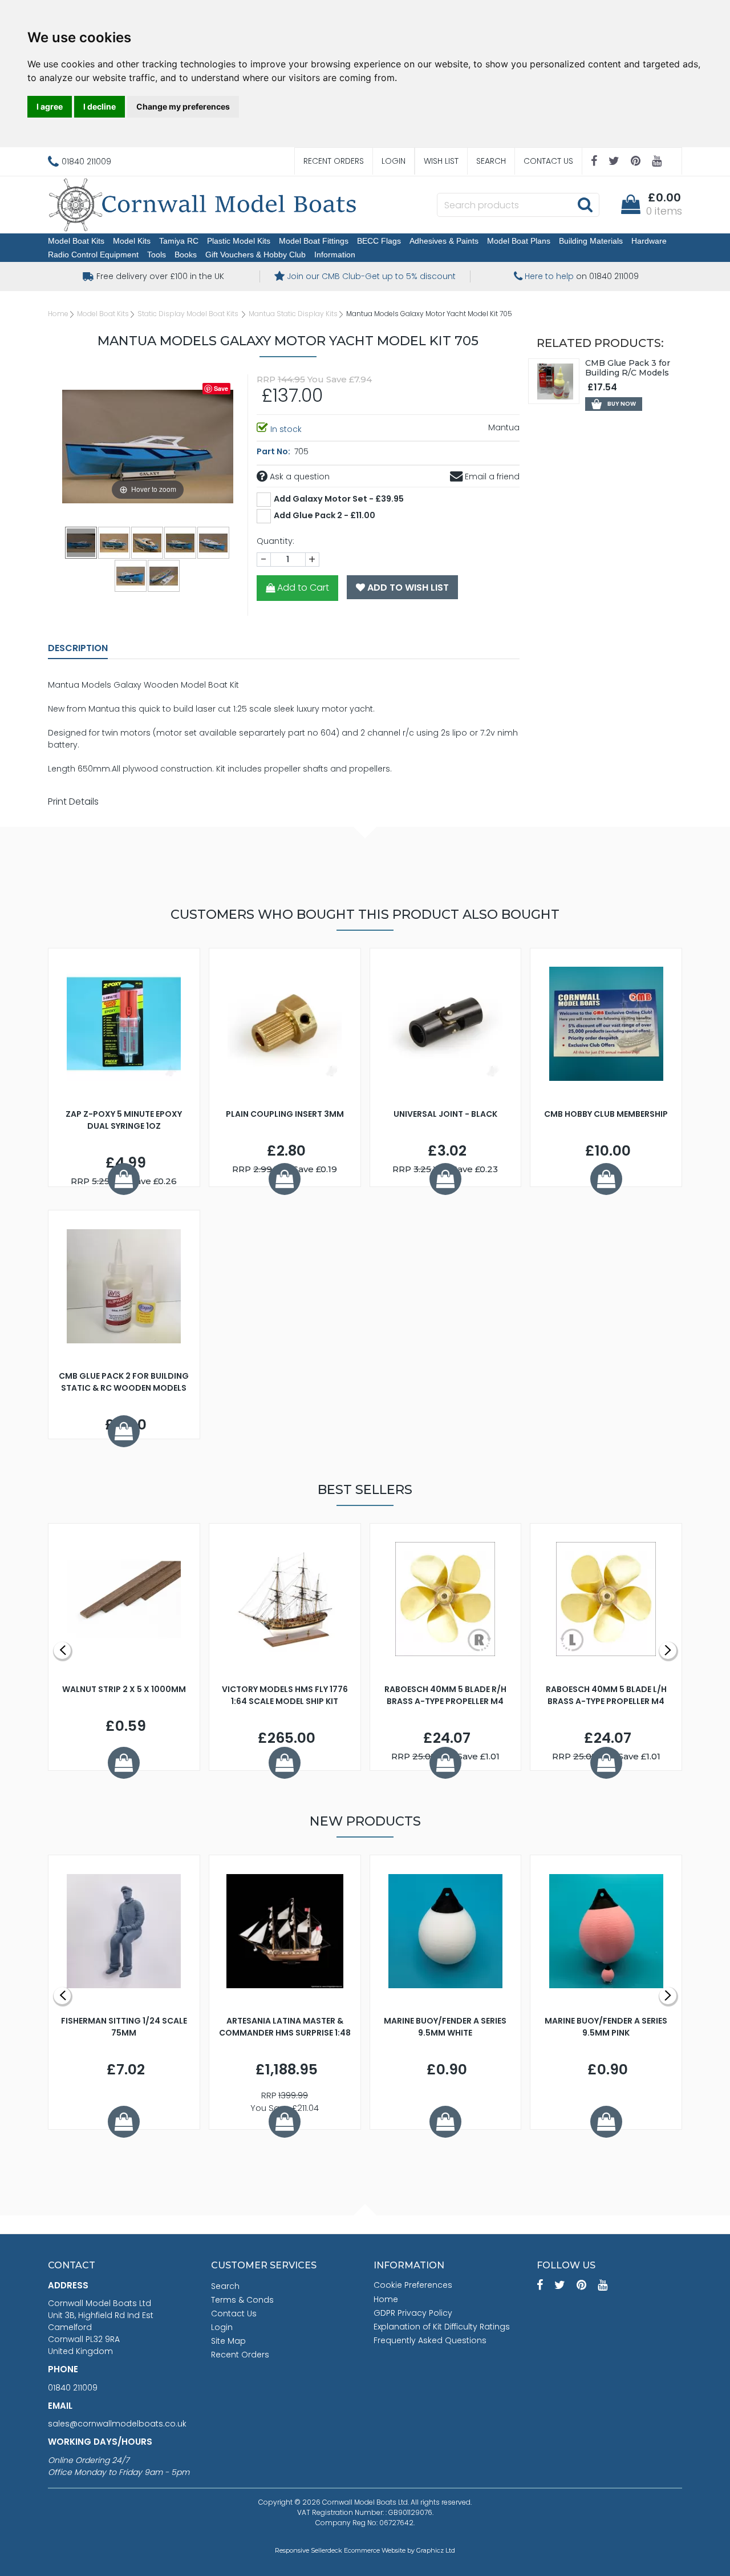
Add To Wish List (407, 588)
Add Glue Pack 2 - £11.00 (325, 515)
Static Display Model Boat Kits (189, 314)
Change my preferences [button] (183, 106)
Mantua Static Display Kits (293, 314)
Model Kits (132, 241)
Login (394, 161)
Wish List (441, 161)
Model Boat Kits (76, 241)
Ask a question (299, 477)
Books (186, 255)
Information (335, 255)
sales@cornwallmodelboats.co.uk (117, 2424)
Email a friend (491, 477)
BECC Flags (379, 241)
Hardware (649, 241)
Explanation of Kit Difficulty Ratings (442, 2327)
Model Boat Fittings (314, 241)
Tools (157, 255)
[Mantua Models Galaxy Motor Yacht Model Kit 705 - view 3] (148, 542)
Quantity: (275, 541)
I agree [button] (50, 106)
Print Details (73, 802)
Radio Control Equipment (93, 255)
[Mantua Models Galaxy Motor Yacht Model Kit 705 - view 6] (131, 575)
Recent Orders (334, 161)
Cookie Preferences (413, 2285)
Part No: (274, 451)
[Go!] (585, 204)
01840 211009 (73, 2388)
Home (58, 314)
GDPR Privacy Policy (413, 2313)
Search (491, 161)
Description (78, 648)
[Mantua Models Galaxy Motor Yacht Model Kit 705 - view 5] (214, 542)
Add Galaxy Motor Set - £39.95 (339, 499)
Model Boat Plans (519, 241)
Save (221, 388)
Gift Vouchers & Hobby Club (255, 255)
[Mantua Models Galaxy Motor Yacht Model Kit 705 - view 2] (115, 542)
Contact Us (548, 161)
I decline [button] (100, 106)
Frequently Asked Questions (430, 2340)
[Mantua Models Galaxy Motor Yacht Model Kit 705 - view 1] (82, 542)
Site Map (228, 2341)
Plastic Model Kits (239, 241)
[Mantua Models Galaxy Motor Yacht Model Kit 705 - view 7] (164, 575)
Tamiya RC (179, 241)
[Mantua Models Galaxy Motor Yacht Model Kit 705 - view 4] (181, 542)
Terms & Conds (242, 2300)
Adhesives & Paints (444, 241)
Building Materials (591, 241)
